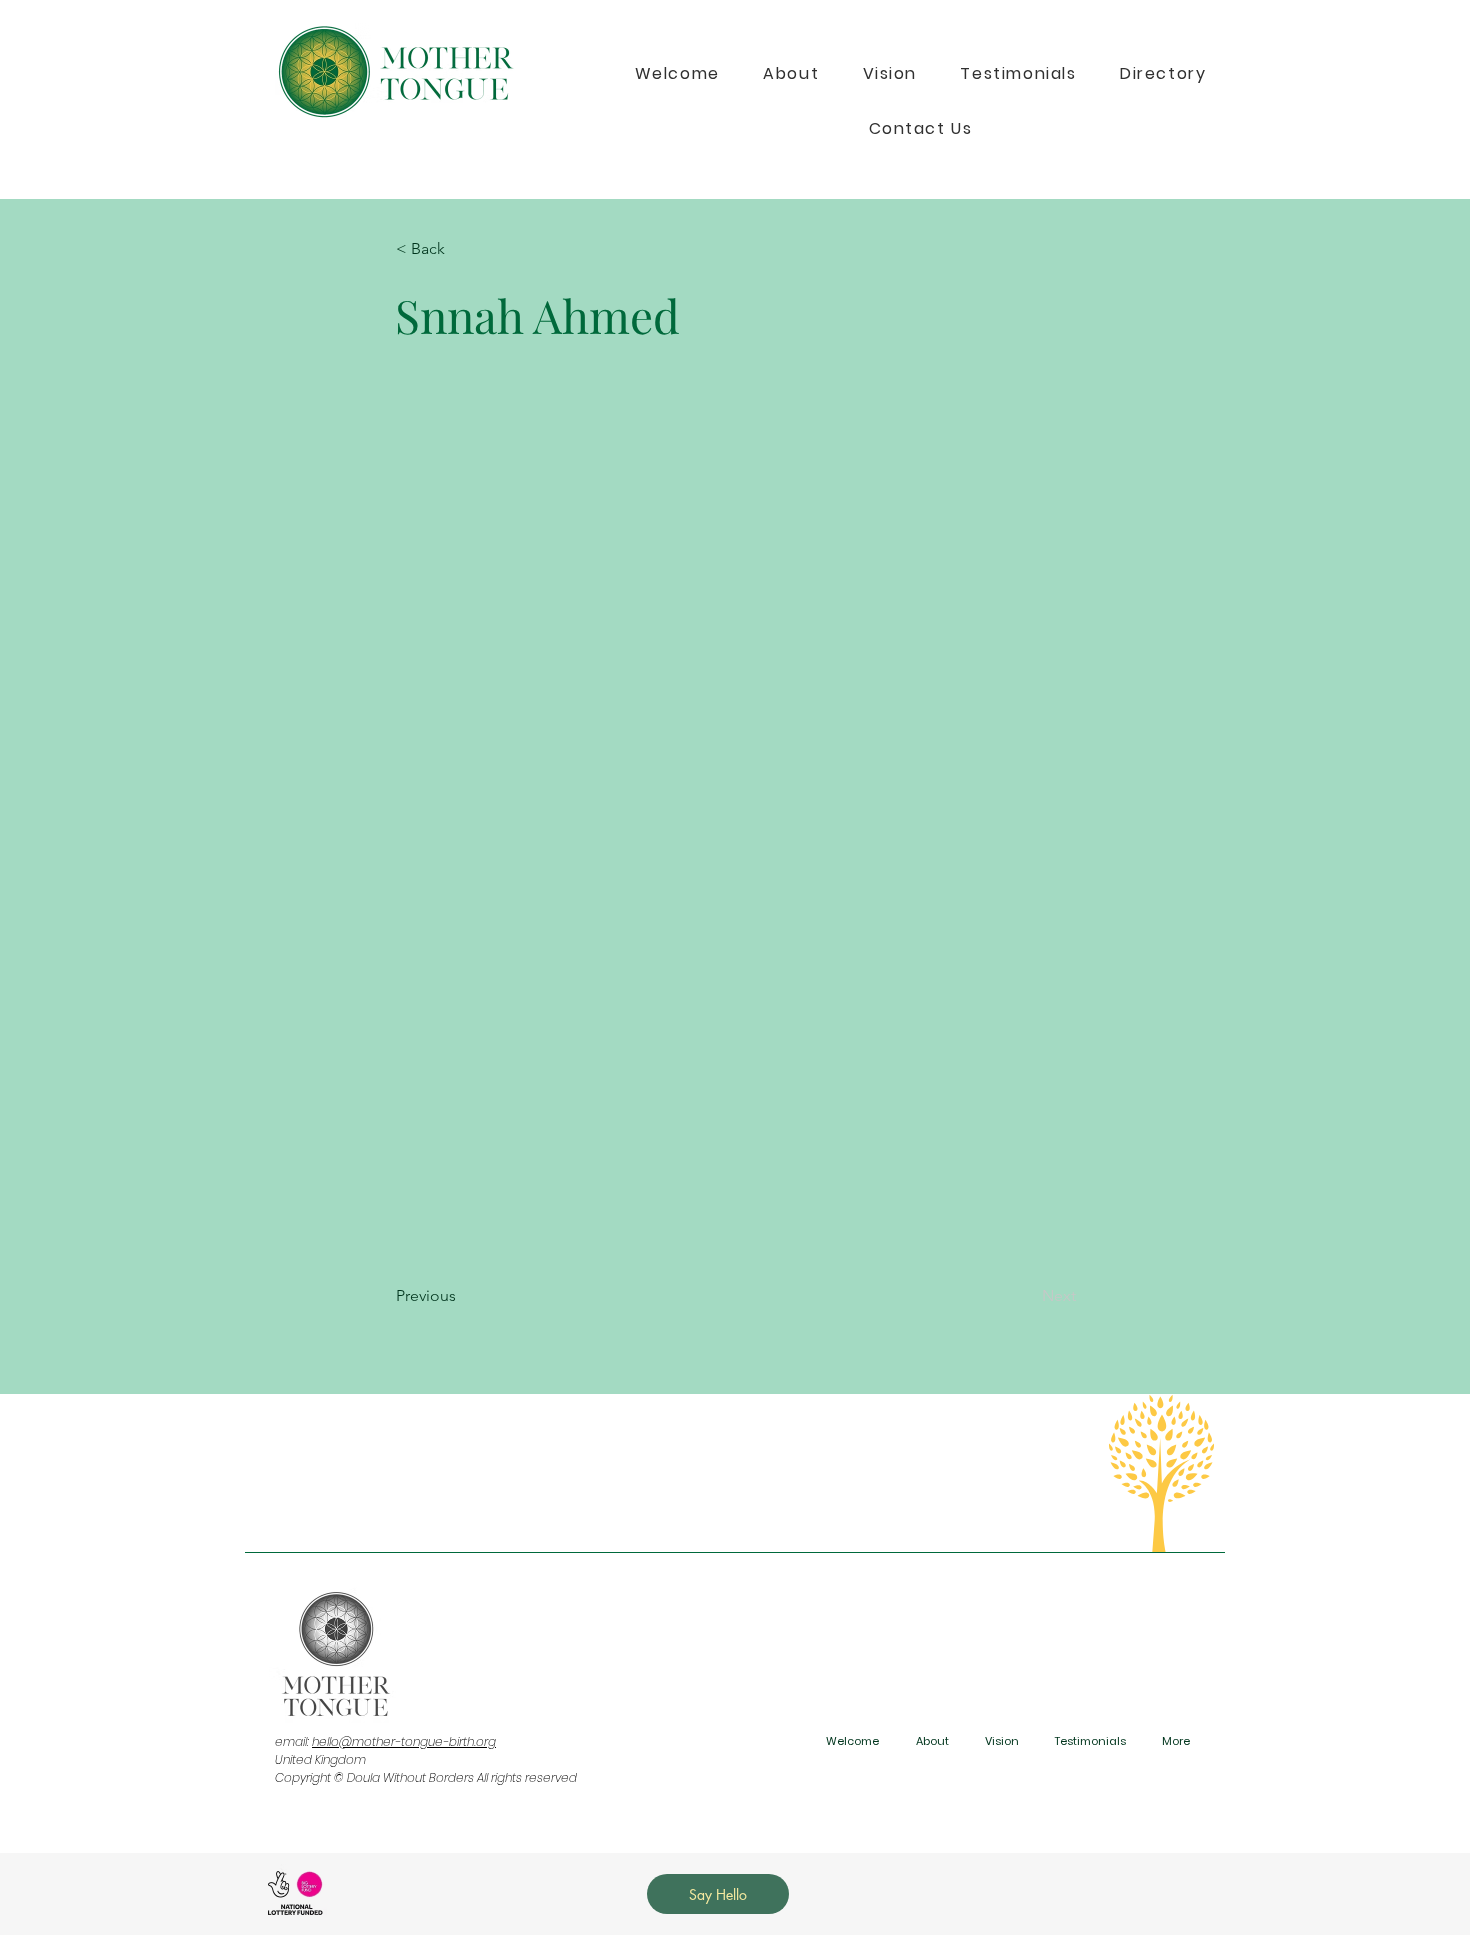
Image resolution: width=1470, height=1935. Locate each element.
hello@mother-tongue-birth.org (404, 1741)
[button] (462, 249)
